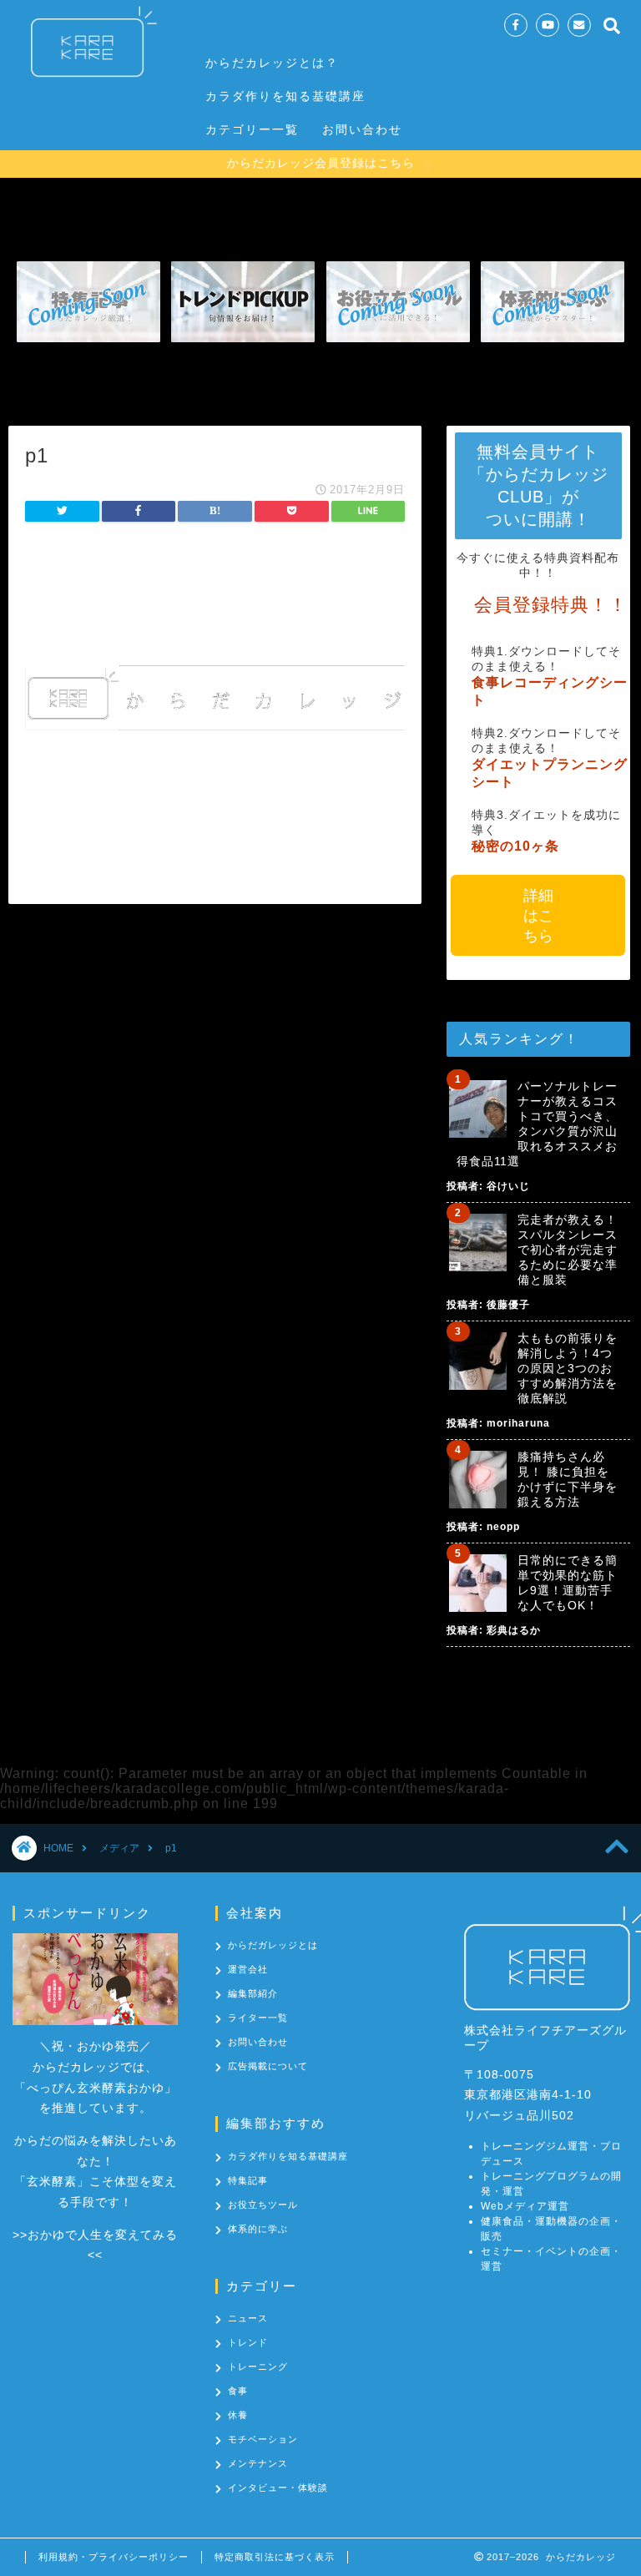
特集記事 (248, 2180)
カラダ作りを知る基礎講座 (285, 96)
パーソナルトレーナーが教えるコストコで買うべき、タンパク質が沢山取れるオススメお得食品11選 (537, 1124)
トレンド (248, 2342)
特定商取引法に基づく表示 (275, 2557)
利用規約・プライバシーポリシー (114, 2557)
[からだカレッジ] (88, 83)
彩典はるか (514, 1630)
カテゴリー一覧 (252, 129)
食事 (238, 2391)
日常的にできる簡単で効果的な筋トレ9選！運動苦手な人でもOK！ (568, 1583)
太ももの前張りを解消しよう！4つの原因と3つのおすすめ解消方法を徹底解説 (568, 1368)
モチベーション (263, 2439)
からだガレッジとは (273, 1945)
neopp (503, 1527)
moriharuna (518, 1423)
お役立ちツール (263, 2205)
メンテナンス (258, 2463)
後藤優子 (508, 1305)
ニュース (248, 2318)
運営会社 (248, 1969)
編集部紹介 (253, 1993)
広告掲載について (268, 2066)
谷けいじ (508, 1186)
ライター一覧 (258, 2018)
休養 (238, 2415)
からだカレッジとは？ (272, 63)
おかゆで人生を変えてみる (103, 2235)
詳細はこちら (538, 916)
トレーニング (258, 2366)
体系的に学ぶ (258, 2229)
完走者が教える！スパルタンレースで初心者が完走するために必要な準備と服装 (568, 1250)
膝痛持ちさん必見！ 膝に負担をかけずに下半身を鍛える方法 (568, 1479)
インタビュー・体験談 (278, 2488)
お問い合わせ (362, 129)
